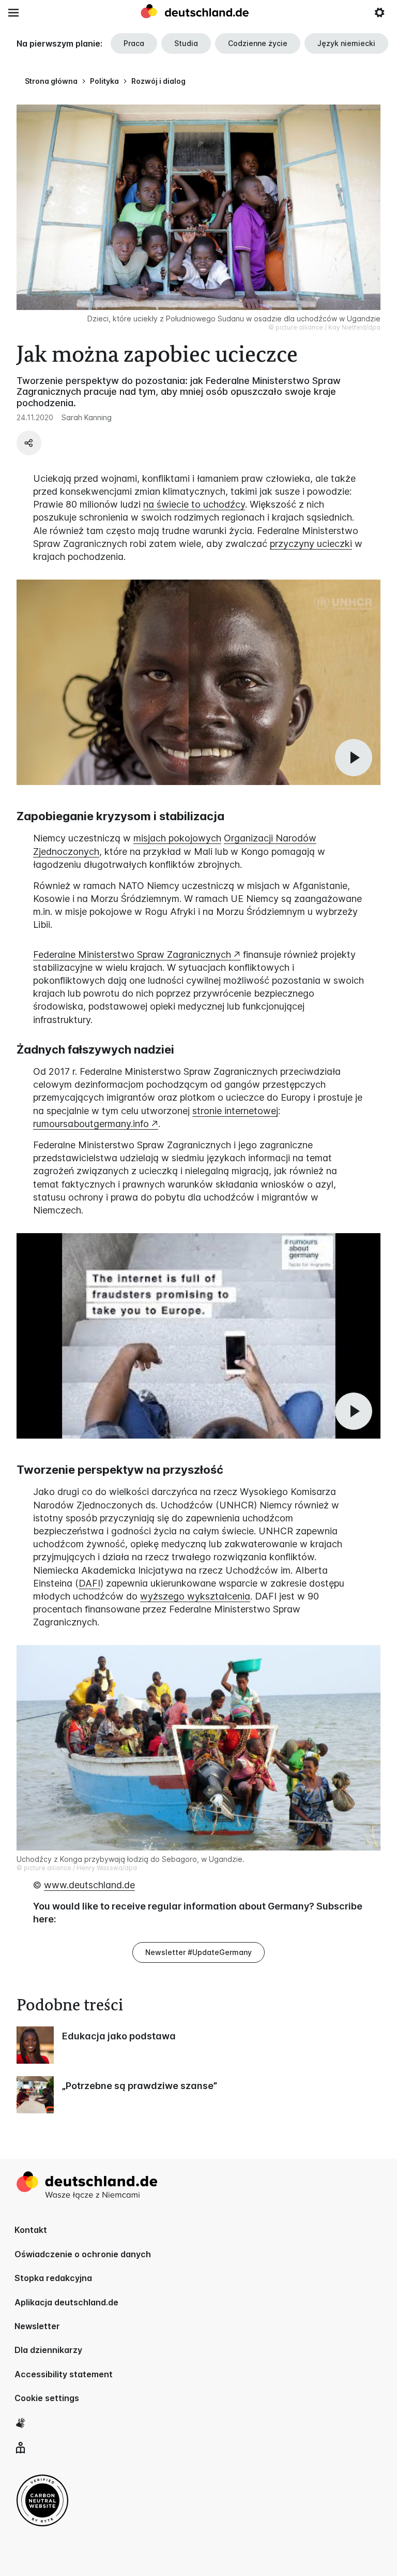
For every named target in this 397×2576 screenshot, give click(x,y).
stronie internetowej (235, 1111)
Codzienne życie (258, 43)
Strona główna (51, 81)
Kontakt (31, 2230)
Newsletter (37, 2326)
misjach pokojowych (177, 838)
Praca (134, 43)
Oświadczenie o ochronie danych (83, 2254)
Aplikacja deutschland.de (66, 2302)
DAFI (89, 1583)
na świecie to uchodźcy (194, 504)
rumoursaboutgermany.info (91, 1124)
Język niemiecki (346, 43)
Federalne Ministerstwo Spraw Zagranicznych (132, 954)
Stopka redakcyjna (53, 2278)
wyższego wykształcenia (195, 1596)
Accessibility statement (64, 2374)
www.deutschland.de (89, 1885)
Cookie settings (47, 2398)
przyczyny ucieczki (311, 544)
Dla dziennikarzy (48, 2350)
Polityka (104, 81)
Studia (186, 43)
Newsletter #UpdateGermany (198, 1952)
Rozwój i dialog (158, 81)
